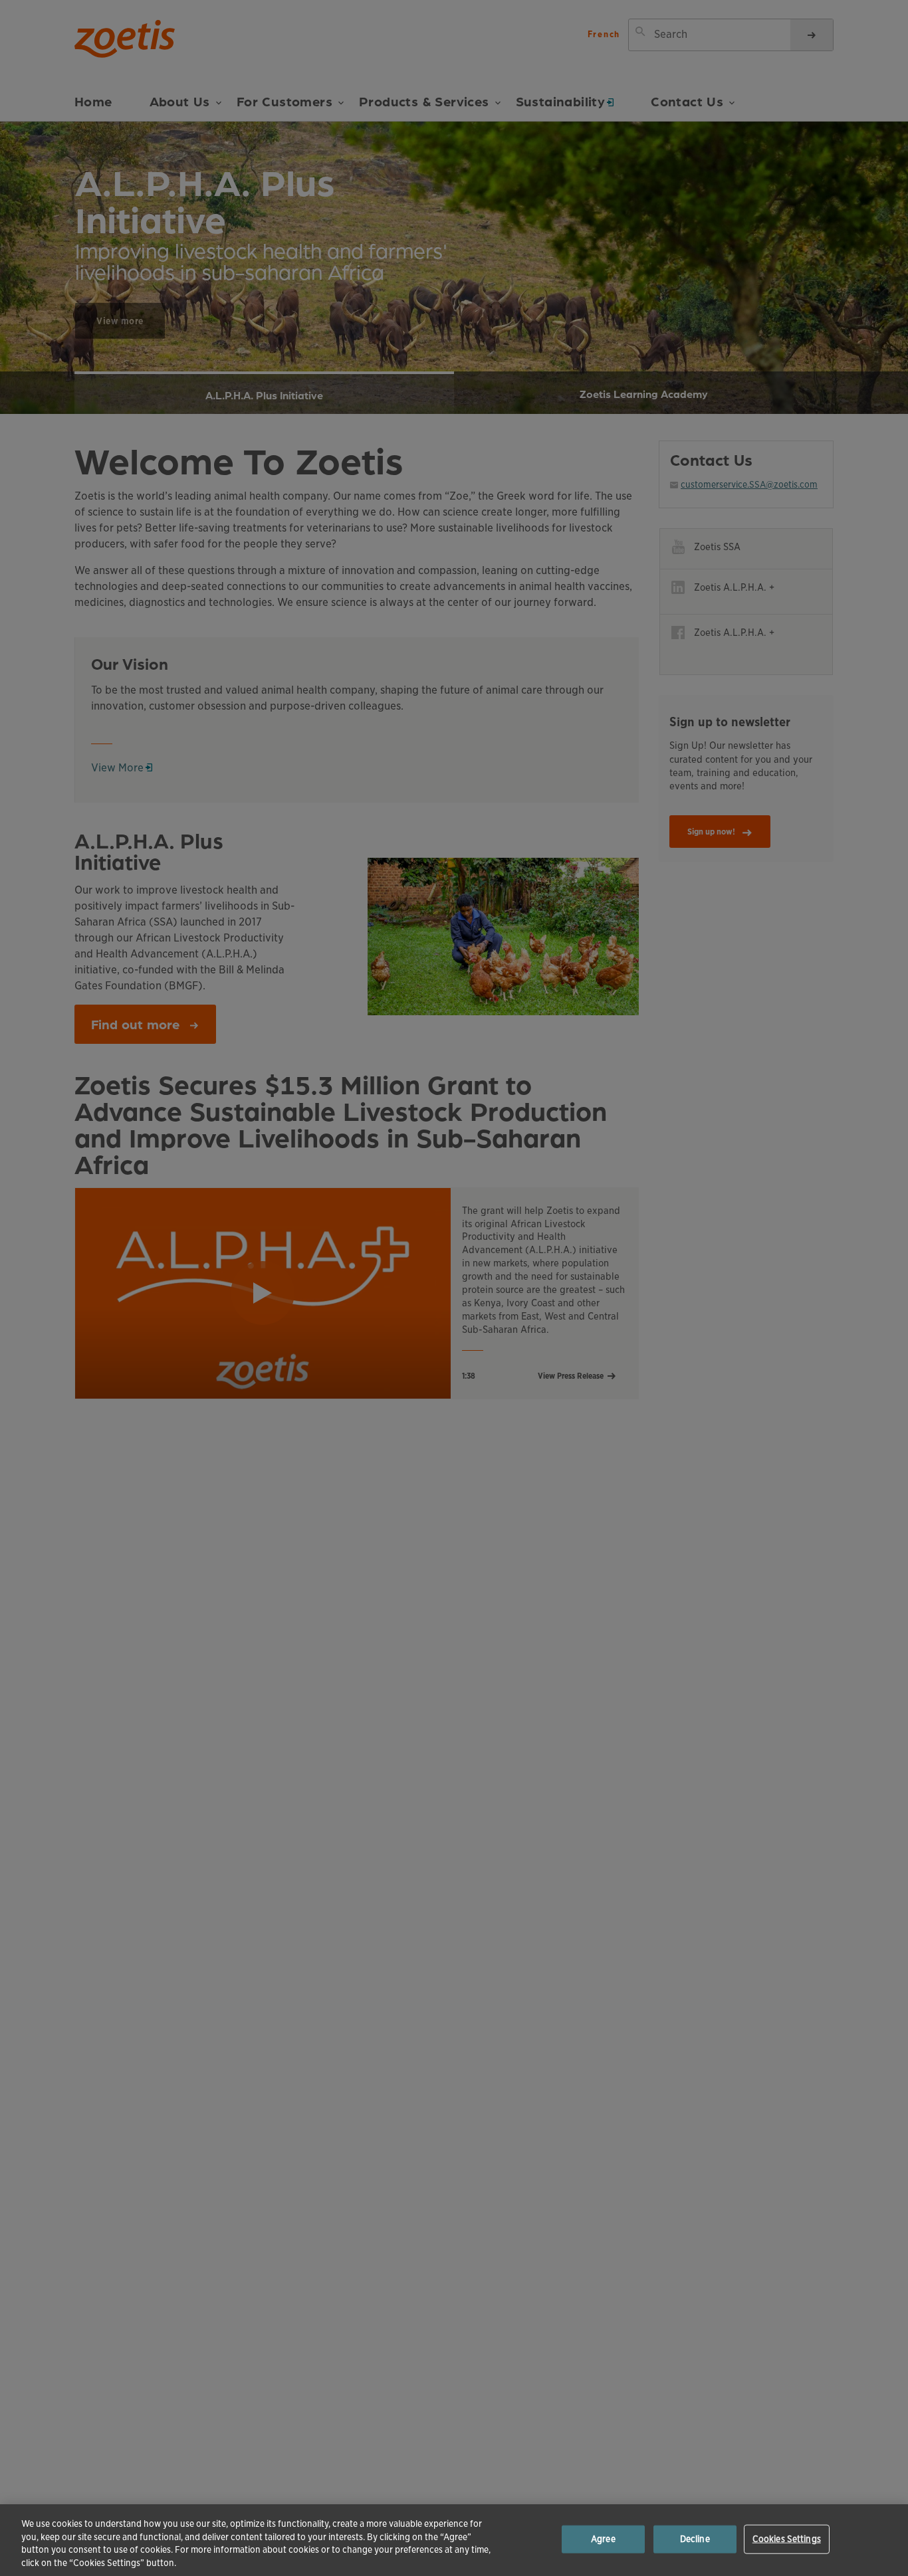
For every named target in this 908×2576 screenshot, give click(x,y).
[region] (454, 2540)
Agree (603, 2539)
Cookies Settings (787, 2539)
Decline (695, 2539)
